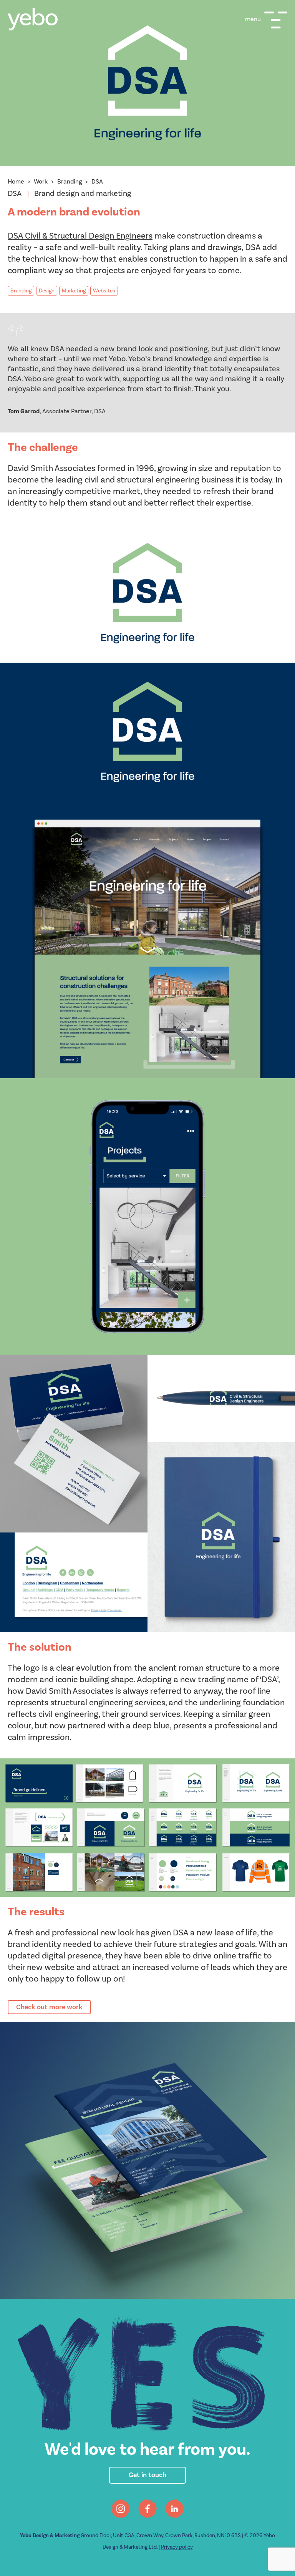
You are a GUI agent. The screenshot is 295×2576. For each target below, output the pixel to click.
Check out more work (49, 2007)
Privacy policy (177, 2547)
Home (16, 182)
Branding (70, 182)
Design (47, 291)
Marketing (74, 291)
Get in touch (147, 2475)
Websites (104, 291)
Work (41, 182)
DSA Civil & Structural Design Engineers (80, 236)
